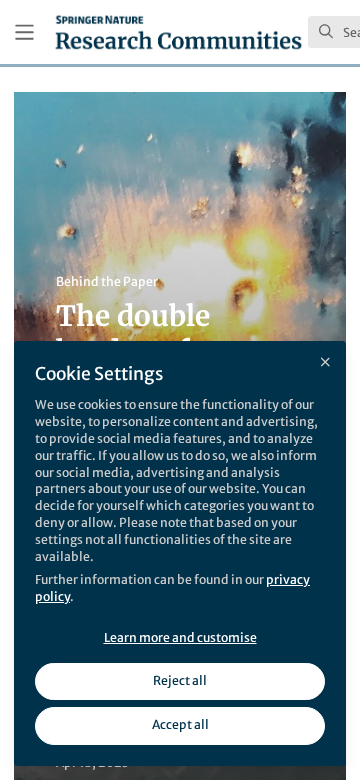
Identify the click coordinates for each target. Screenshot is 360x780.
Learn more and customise (180, 637)
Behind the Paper (107, 281)
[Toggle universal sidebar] (24, 32)
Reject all (180, 680)
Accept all (180, 724)
